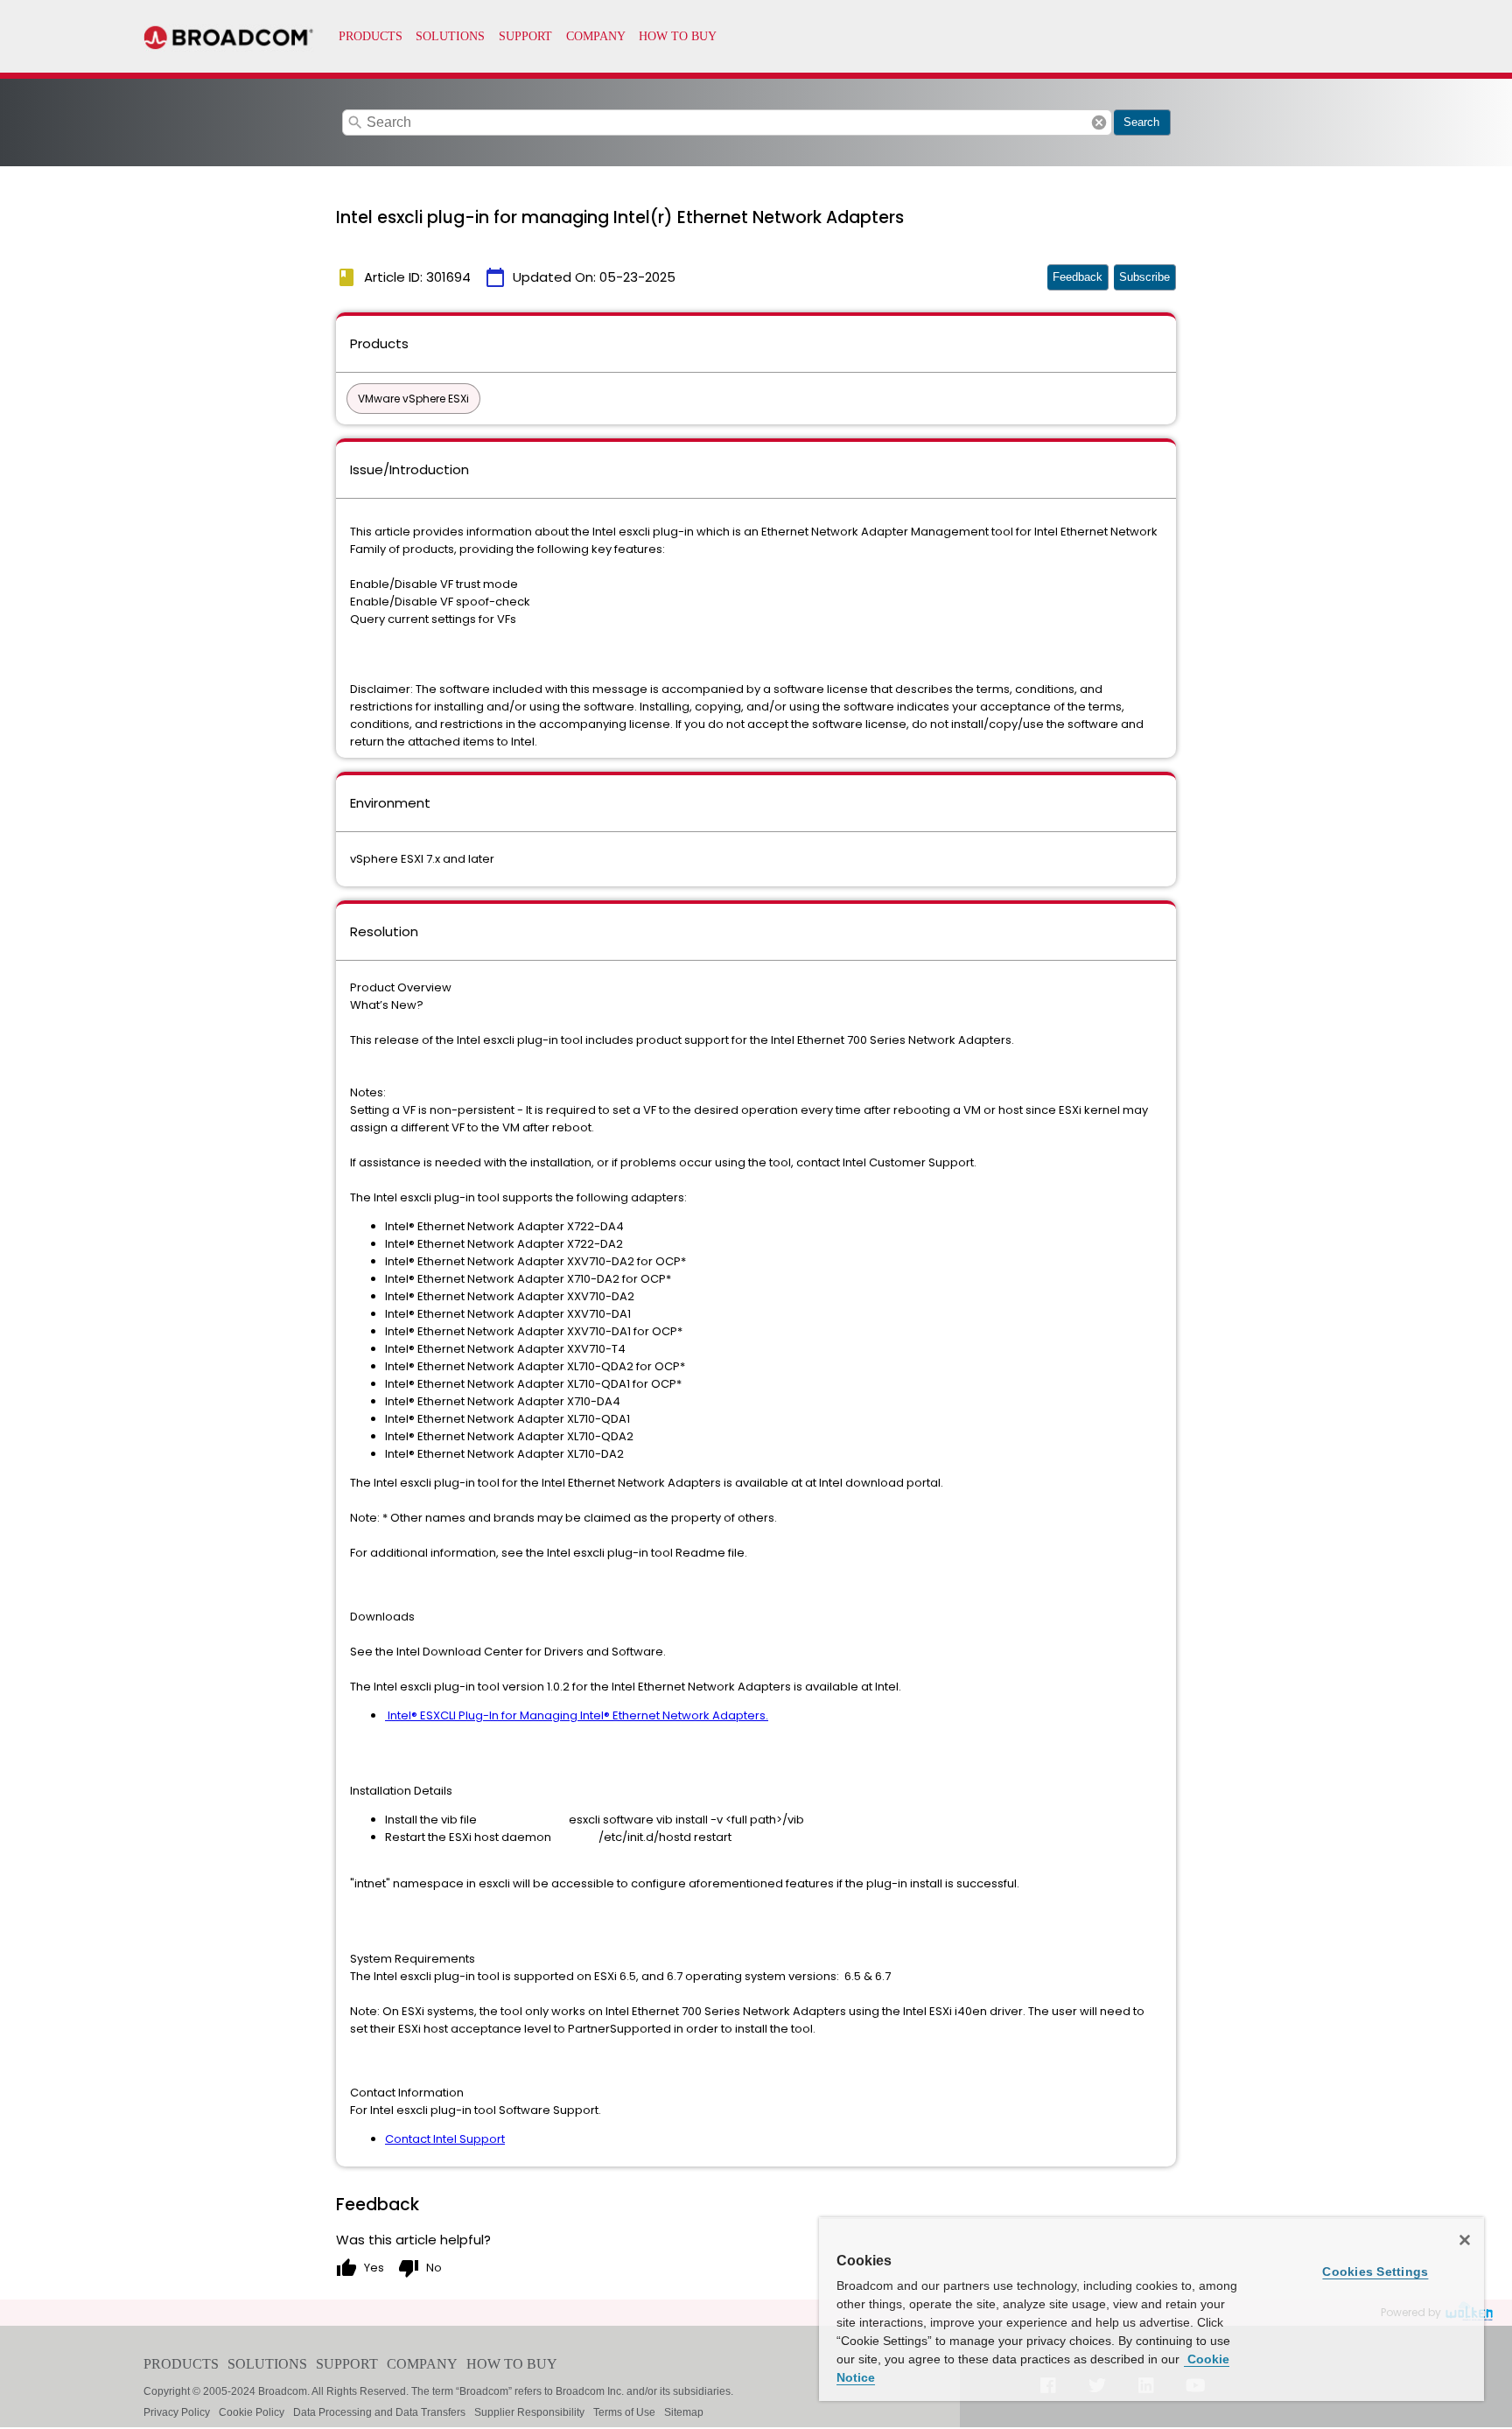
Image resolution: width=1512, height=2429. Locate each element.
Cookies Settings (1375, 2271)
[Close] (1465, 2240)
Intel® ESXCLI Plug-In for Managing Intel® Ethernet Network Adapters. (577, 1715)
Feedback (1078, 277)
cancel (1099, 122)
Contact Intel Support (445, 2139)
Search (1141, 122)
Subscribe (1144, 277)
